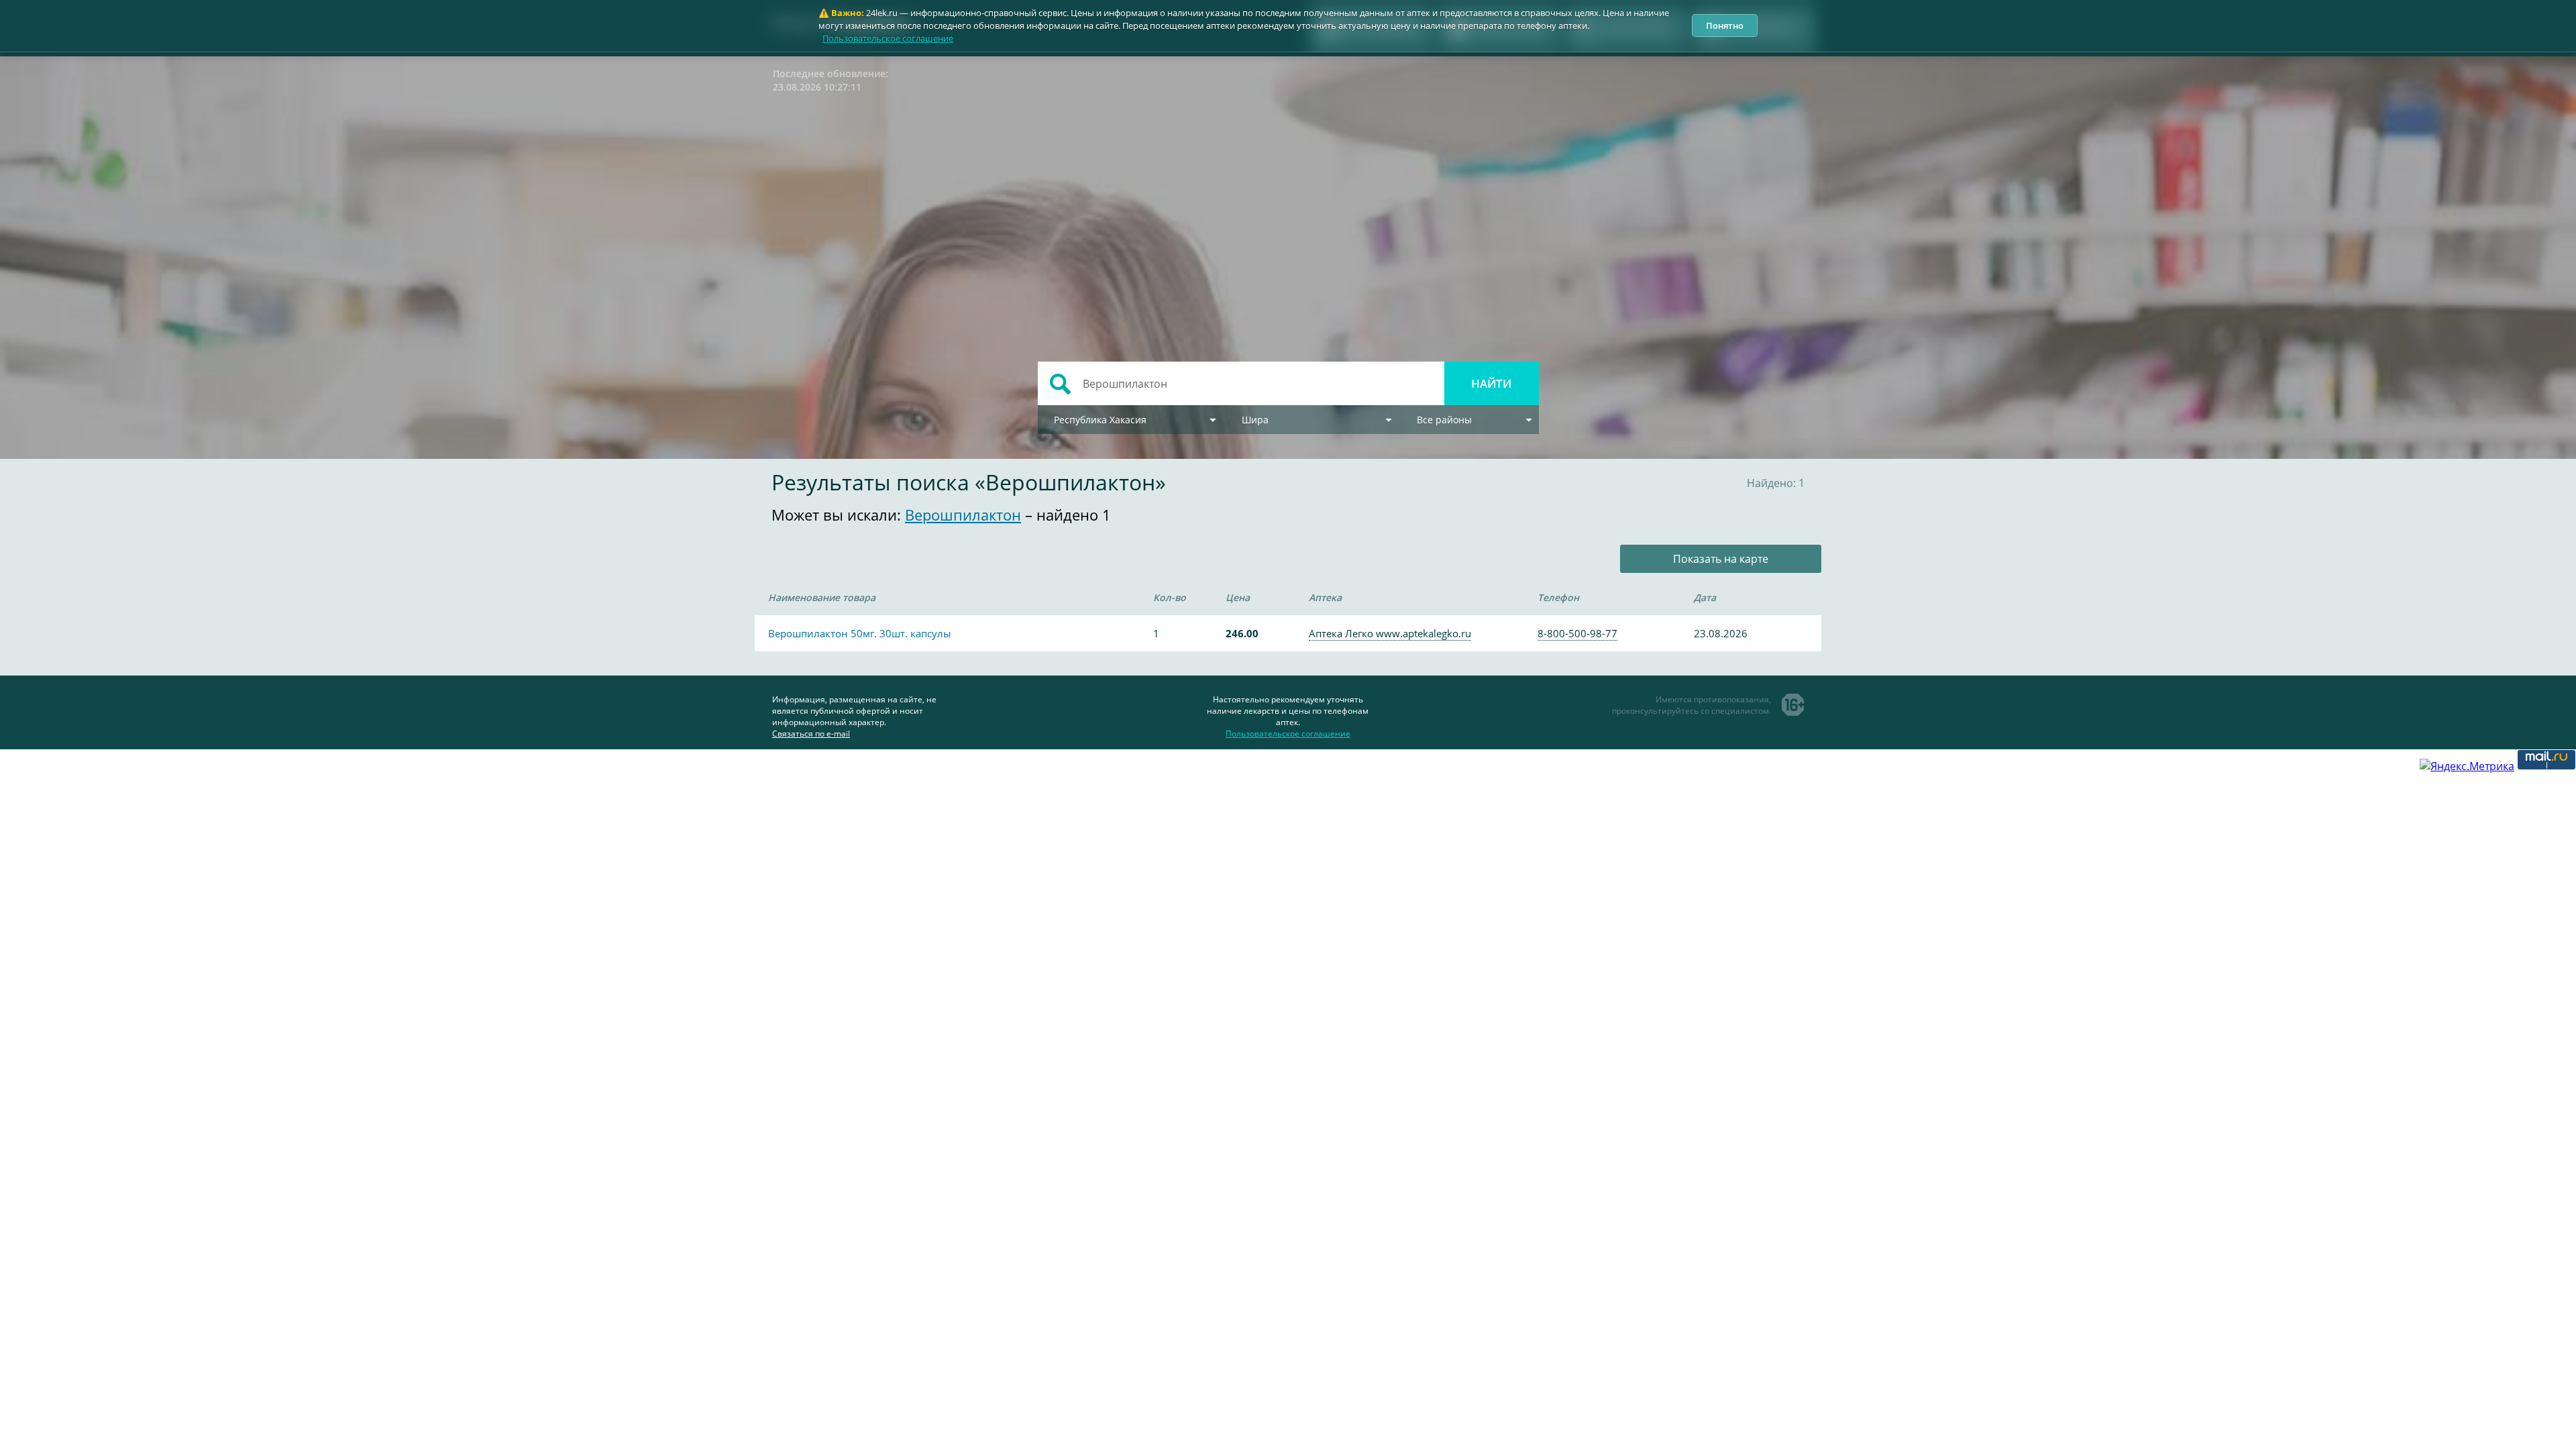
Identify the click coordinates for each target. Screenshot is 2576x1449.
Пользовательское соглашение (888, 38)
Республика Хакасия (1100, 420)
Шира (1255, 420)
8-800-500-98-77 (1577, 633)
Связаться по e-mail (811, 734)
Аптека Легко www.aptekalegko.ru (1390, 633)
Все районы (1444, 420)
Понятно (1725, 25)
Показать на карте (1721, 559)
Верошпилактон (963, 515)
